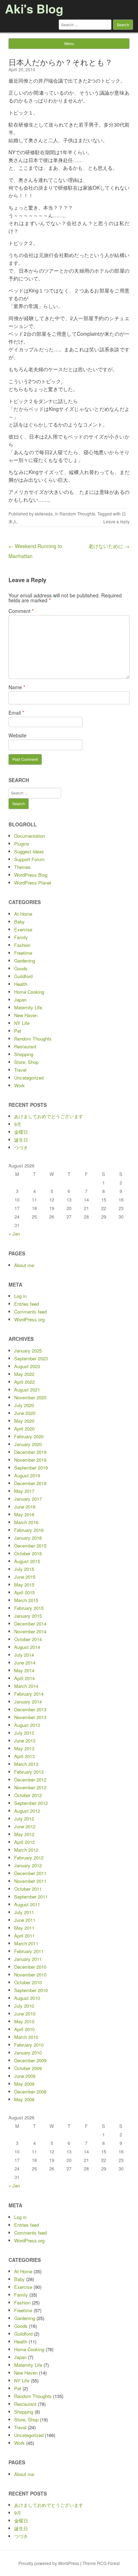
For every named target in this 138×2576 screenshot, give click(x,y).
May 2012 (24, 1834)
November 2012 (30, 1787)
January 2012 (28, 1865)
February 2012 (29, 1858)
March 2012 (26, 1850)
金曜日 (21, 1132)
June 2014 (25, 1663)
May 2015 (24, 1585)
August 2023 (27, 1366)
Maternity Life (28, 1007)
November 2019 (30, 1460)
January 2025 (28, 1351)
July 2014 (24, 1655)
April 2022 (24, 1382)
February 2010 (29, 2045)
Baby (19, 922)
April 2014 (24, 1678)
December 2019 (30, 1452)
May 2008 (24, 2099)
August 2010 (27, 1998)
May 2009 (24, 2084)
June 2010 (25, 2014)
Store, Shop (26, 1062)
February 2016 (29, 1530)
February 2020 (29, 1436)
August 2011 (27, 1904)
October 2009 (28, 2068)
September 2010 (31, 1990)
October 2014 (28, 1639)
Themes (22, 867)
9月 (18, 1124)
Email (16, 713)
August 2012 (27, 1811)
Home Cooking (29, 992)
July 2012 (24, 1819)
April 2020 (24, 1429)
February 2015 (29, 1608)
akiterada (44, 514)
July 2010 (24, 2006)
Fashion (22, 945)
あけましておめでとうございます (49, 1116)
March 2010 (26, 2037)
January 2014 (28, 1702)
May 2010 (24, 2021)
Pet (18, 1031)
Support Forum (29, 859)
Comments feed (30, 1312)
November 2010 (30, 1975)
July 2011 (24, 1912)
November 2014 (30, 1631)
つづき (21, 1147)
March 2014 (26, 1686)
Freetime (23, 953)
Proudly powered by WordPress (49, 2563)
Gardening (25, 961)
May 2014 (24, 1670)
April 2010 (24, 2029)
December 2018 (30, 1483)
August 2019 (27, 1475)
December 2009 (30, 2060)
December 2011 (30, 1873)
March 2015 (26, 1600)
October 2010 (28, 1982)
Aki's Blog (34, 9)
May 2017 (24, 1491)
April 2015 (24, 1592)
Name (17, 687)
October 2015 (28, 1553)
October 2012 (28, 1795)
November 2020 (30, 1397)
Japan (20, 1000)
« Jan (14, 1234)
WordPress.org (29, 1319)
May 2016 (24, 1514)
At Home (23, 914)
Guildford (23, 976)
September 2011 (31, 1897)
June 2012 (25, 1826)
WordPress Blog (31, 875)
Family (21, 937)
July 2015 (24, 1569)
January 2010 (28, 2053)
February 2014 (29, 1694)
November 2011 (30, 1881)
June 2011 (25, 1920)
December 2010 (30, 1967)
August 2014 (27, 1647)
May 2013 (24, 1748)
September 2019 (31, 1468)
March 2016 (26, 1522)
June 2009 (25, 2076)
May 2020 (24, 1421)
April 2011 (24, 1936)
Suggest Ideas (29, 851)
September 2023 (31, 1358)
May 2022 (24, 1374)
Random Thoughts (77, 514)
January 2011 (28, 1959)
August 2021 (27, 1390)
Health (21, 984)
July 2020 (24, 1405)
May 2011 (24, 1928)
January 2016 (28, 1538)
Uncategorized (29, 1078)
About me (24, 1265)
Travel (20, 1070)
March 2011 (26, 1943)
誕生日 (21, 1140)
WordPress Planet (33, 883)
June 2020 (25, 1413)
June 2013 (25, 1741)
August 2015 (27, 1561)
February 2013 (29, 1772)
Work (19, 1085)
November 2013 (30, 1717)
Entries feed (27, 1304)
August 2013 (27, 1725)
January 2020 (28, 1444)
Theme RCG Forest (101, 2563)
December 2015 (30, 1546)
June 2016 (25, 1507)
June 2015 (25, 1577)
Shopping (24, 1054)
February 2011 (29, 1951)
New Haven (26, 1015)
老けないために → (109, 546)
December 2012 (30, 1780)
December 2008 (30, 2092)
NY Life (22, 1023)
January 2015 (28, 1616)
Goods (21, 968)
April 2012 (24, 1842)
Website (18, 735)
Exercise (23, 929)
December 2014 (30, 1624)
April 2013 (24, 1756)
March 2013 (26, 1764)
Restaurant (25, 1046)
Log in (20, 1296)
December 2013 (30, 1709)
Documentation (30, 836)
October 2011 (28, 1889)
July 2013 (24, 1733)
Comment (21, 611)
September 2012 (31, 1803)
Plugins (22, 844)
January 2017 (28, 1499)
